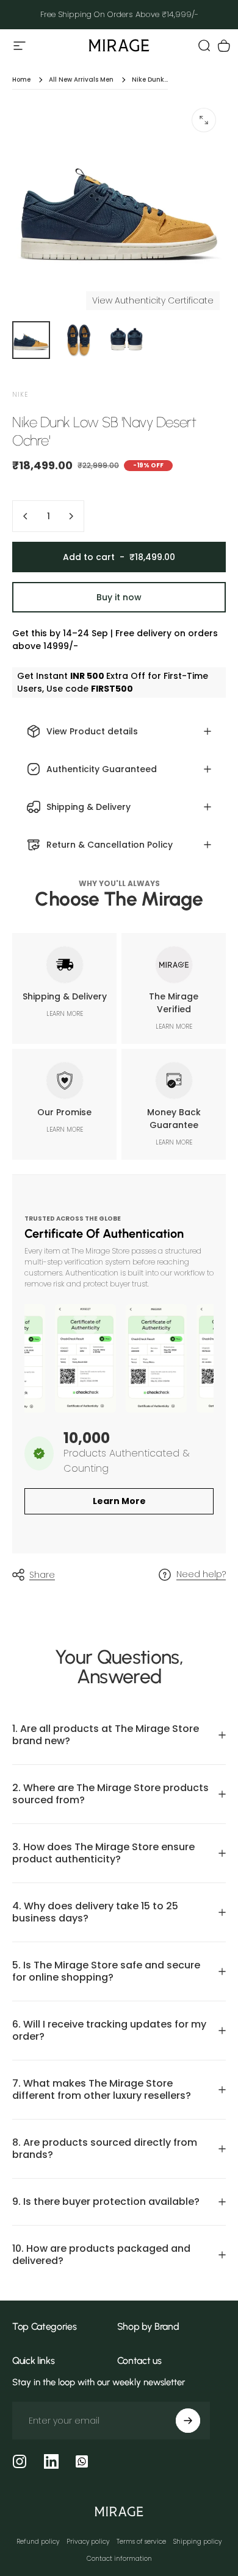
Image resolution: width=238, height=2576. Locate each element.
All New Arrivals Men (81, 80)
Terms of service (141, 2542)
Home (21, 80)
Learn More (119, 1501)
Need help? (201, 1575)
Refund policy (38, 2542)
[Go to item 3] (126, 340)
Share (42, 1575)
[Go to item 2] (79, 340)
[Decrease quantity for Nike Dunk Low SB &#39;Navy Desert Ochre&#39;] (26, 516)
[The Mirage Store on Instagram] (20, 2461)
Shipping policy (197, 2542)
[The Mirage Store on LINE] (82, 2461)
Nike (20, 395)
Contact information (119, 2559)
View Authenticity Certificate (153, 300)
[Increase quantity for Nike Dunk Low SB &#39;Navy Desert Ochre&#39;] (71, 516)
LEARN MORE (65, 1014)
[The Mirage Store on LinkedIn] (51, 2461)
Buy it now (119, 597)
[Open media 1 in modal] (204, 120)
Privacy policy (88, 2542)
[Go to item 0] (31, 340)
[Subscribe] (188, 2421)
